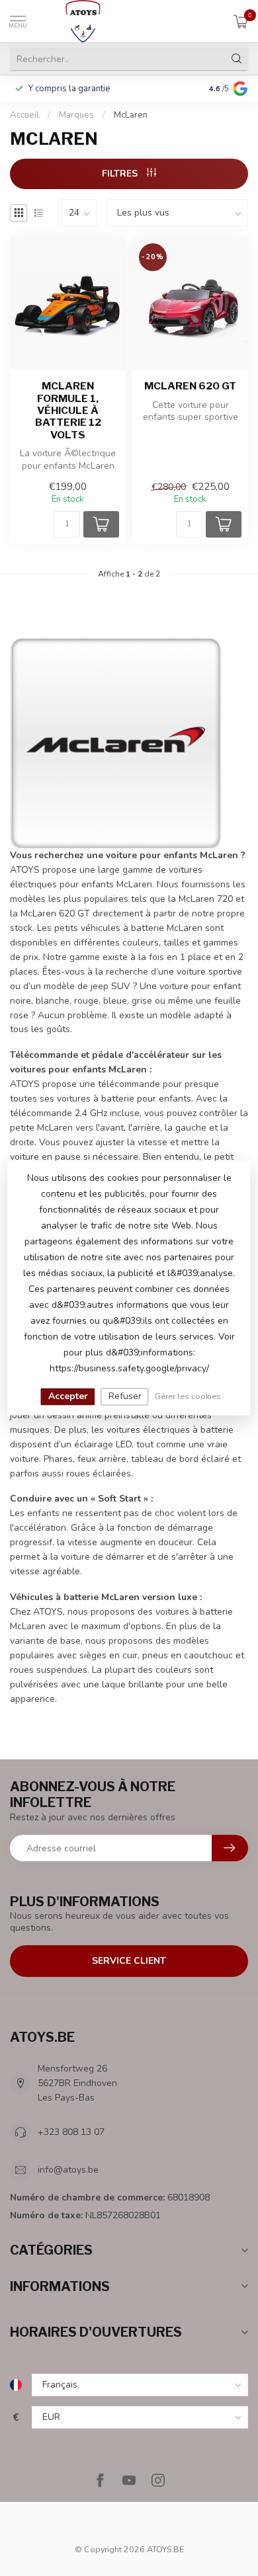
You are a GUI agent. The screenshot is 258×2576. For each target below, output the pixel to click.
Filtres (121, 174)
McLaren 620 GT (190, 386)
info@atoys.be (68, 2170)
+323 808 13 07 (71, 2132)
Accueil (24, 115)
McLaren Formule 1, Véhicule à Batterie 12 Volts (68, 411)
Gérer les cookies (188, 1396)
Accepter (68, 1396)
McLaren (131, 115)
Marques (76, 115)
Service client (129, 1961)
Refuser (125, 1396)
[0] (241, 21)
